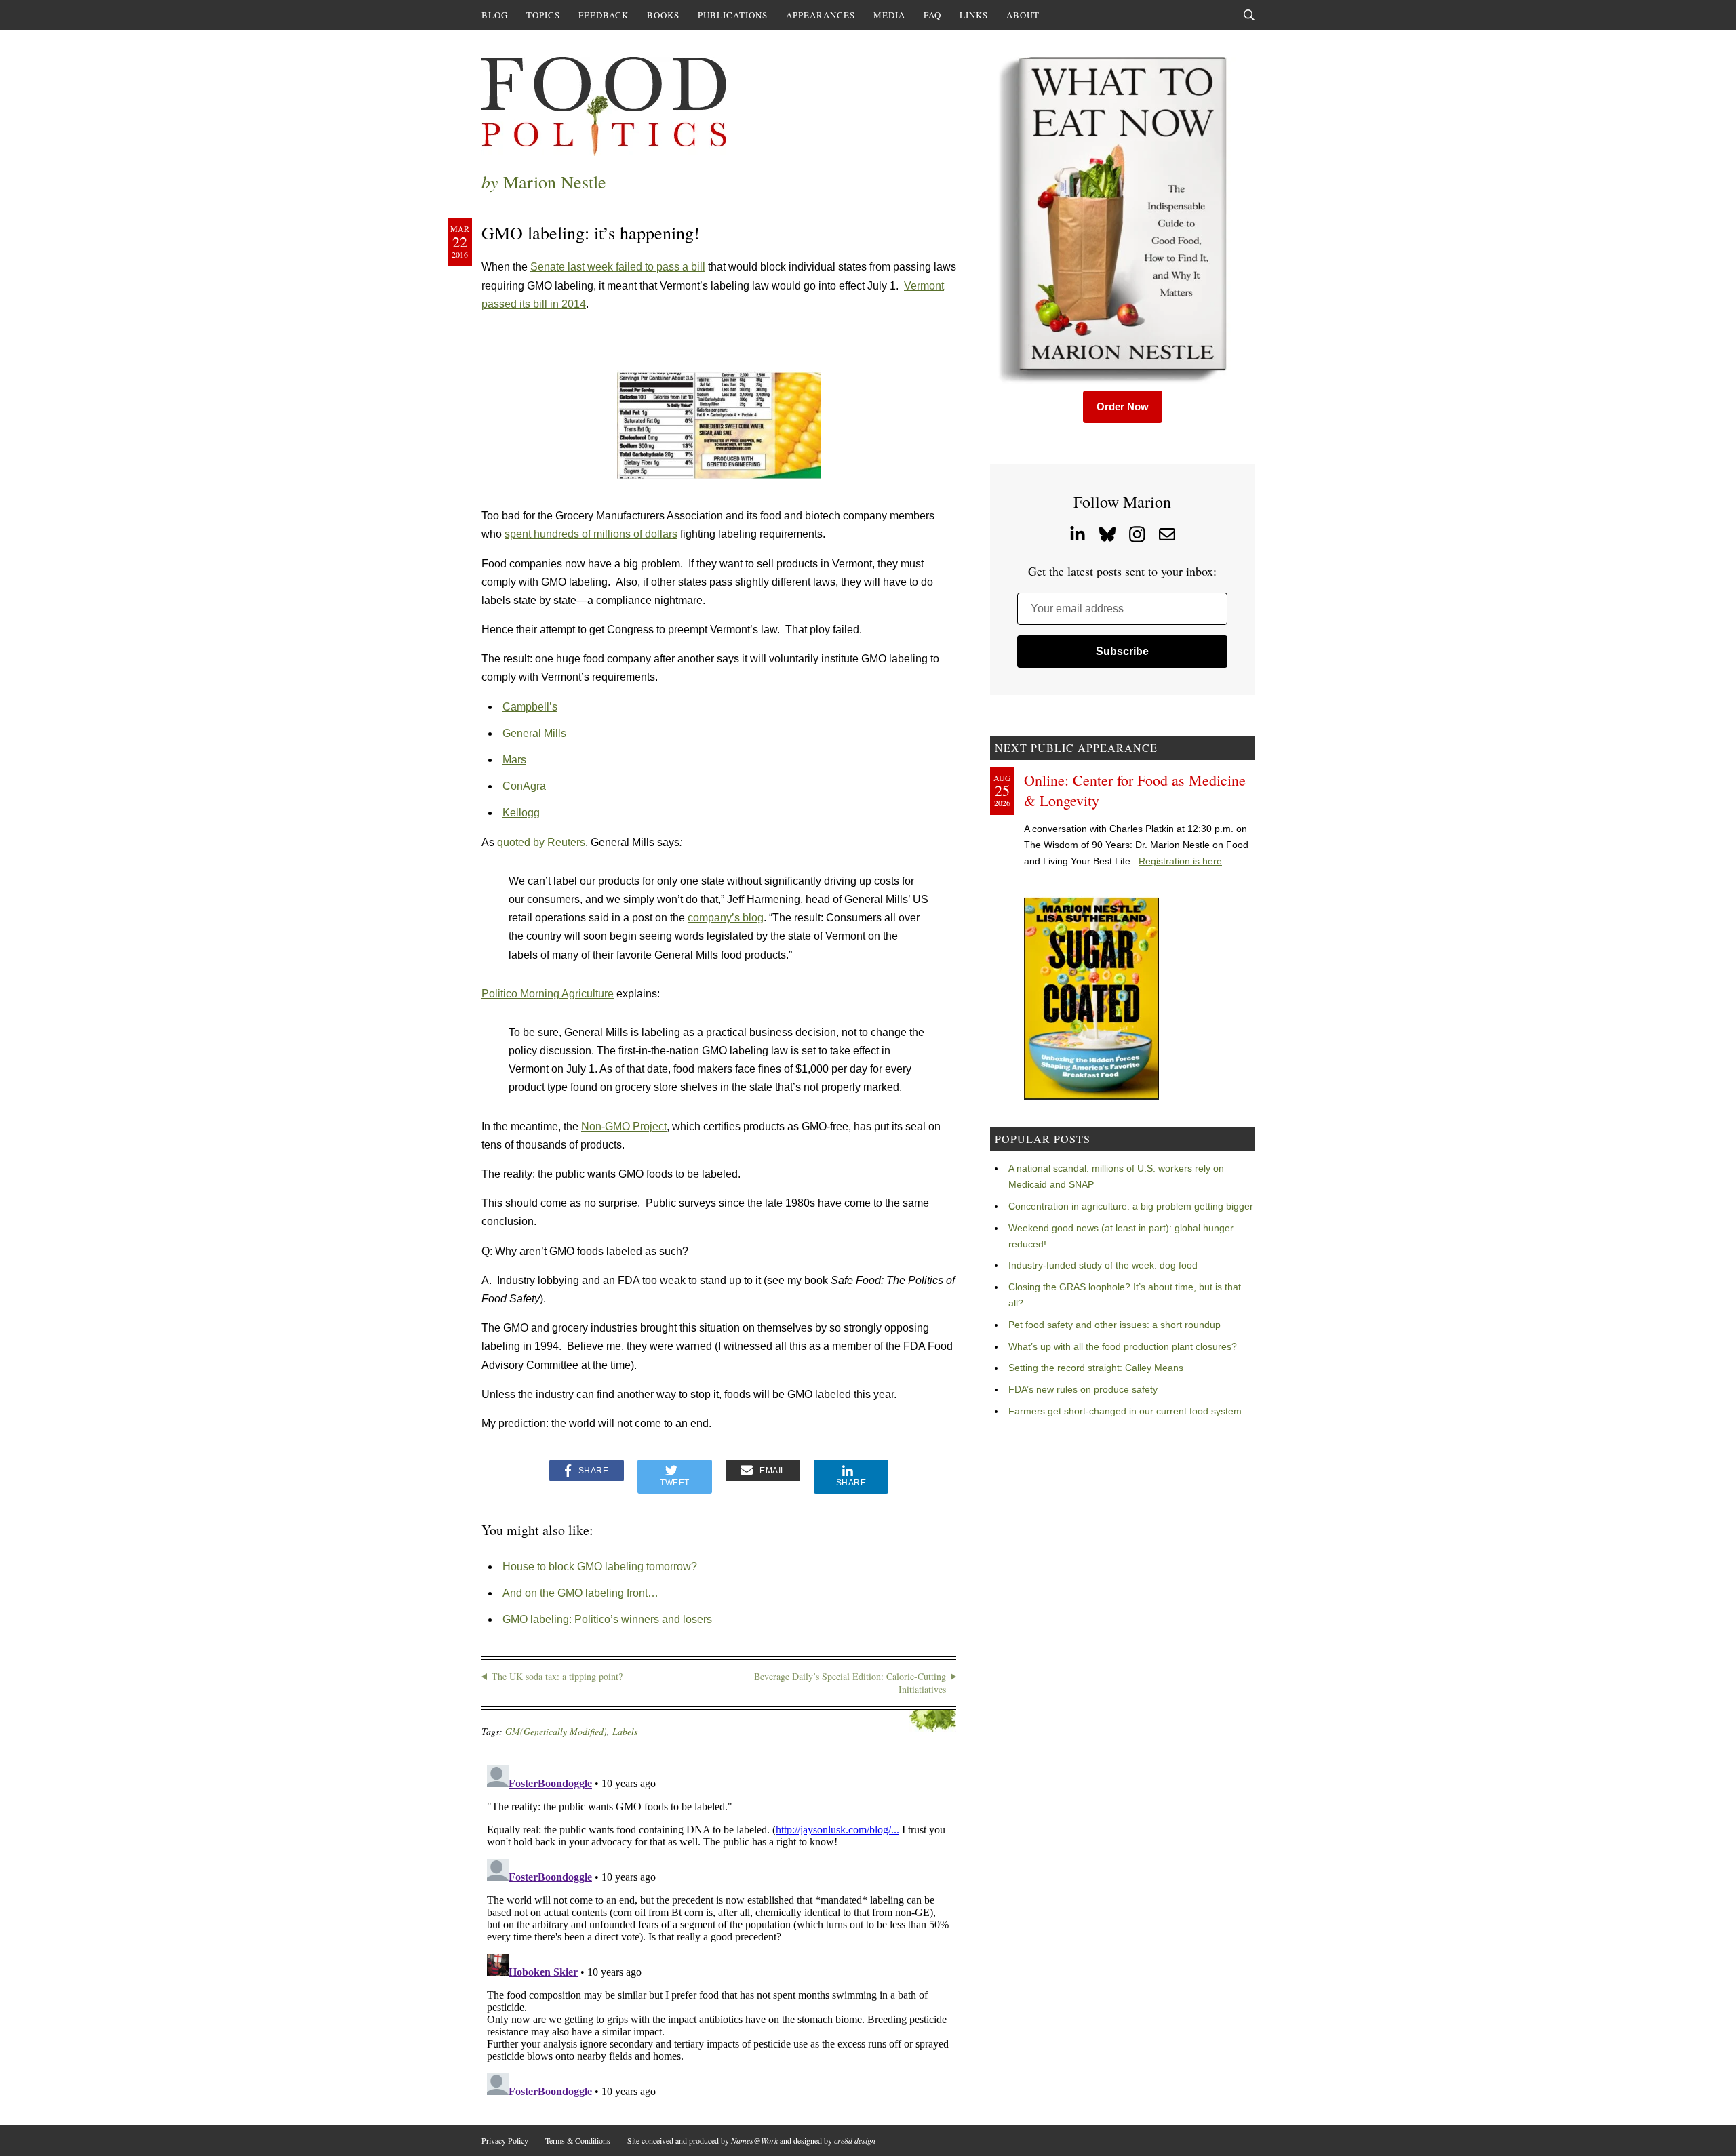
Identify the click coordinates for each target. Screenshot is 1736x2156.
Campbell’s (530, 707)
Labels (625, 1731)
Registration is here (1180, 861)
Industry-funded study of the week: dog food (1103, 1265)
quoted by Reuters (541, 842)
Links (974, 15)
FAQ (932, 15)
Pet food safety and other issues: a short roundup (1114, 1325)
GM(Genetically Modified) (556, 1731)
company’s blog (726, 918)
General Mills (534, 733)
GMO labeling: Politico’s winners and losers (607, 1619)
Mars (514, 760)
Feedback (604, 15)
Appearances (821, 15)
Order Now (1123, 406)
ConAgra (524, 786)
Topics (543, 15)
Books (663, 15)
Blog (495, 15)
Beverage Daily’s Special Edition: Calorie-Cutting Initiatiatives (850, 1683)
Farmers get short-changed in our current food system (1125, 1411)
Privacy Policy (505, 2140)
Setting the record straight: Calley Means (1096, 1368)
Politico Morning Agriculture (548, 994)
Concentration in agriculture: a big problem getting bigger (1131, 1206)
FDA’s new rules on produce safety (1083, 1389)
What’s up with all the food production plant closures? (1123, 1346)
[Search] (1249, 15)
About (1023, 15)
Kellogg (521, 813)
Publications (733, 15)
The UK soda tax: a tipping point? (557, 1676)
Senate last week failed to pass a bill (618, 267)
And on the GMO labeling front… (580, 1593)
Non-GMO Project (624, 1126)
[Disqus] (719, 1930)
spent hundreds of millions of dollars (591, 534)
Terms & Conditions (578, 2140)
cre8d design (855, 2140)
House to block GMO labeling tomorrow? (600, 1566)
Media (889, 15)
